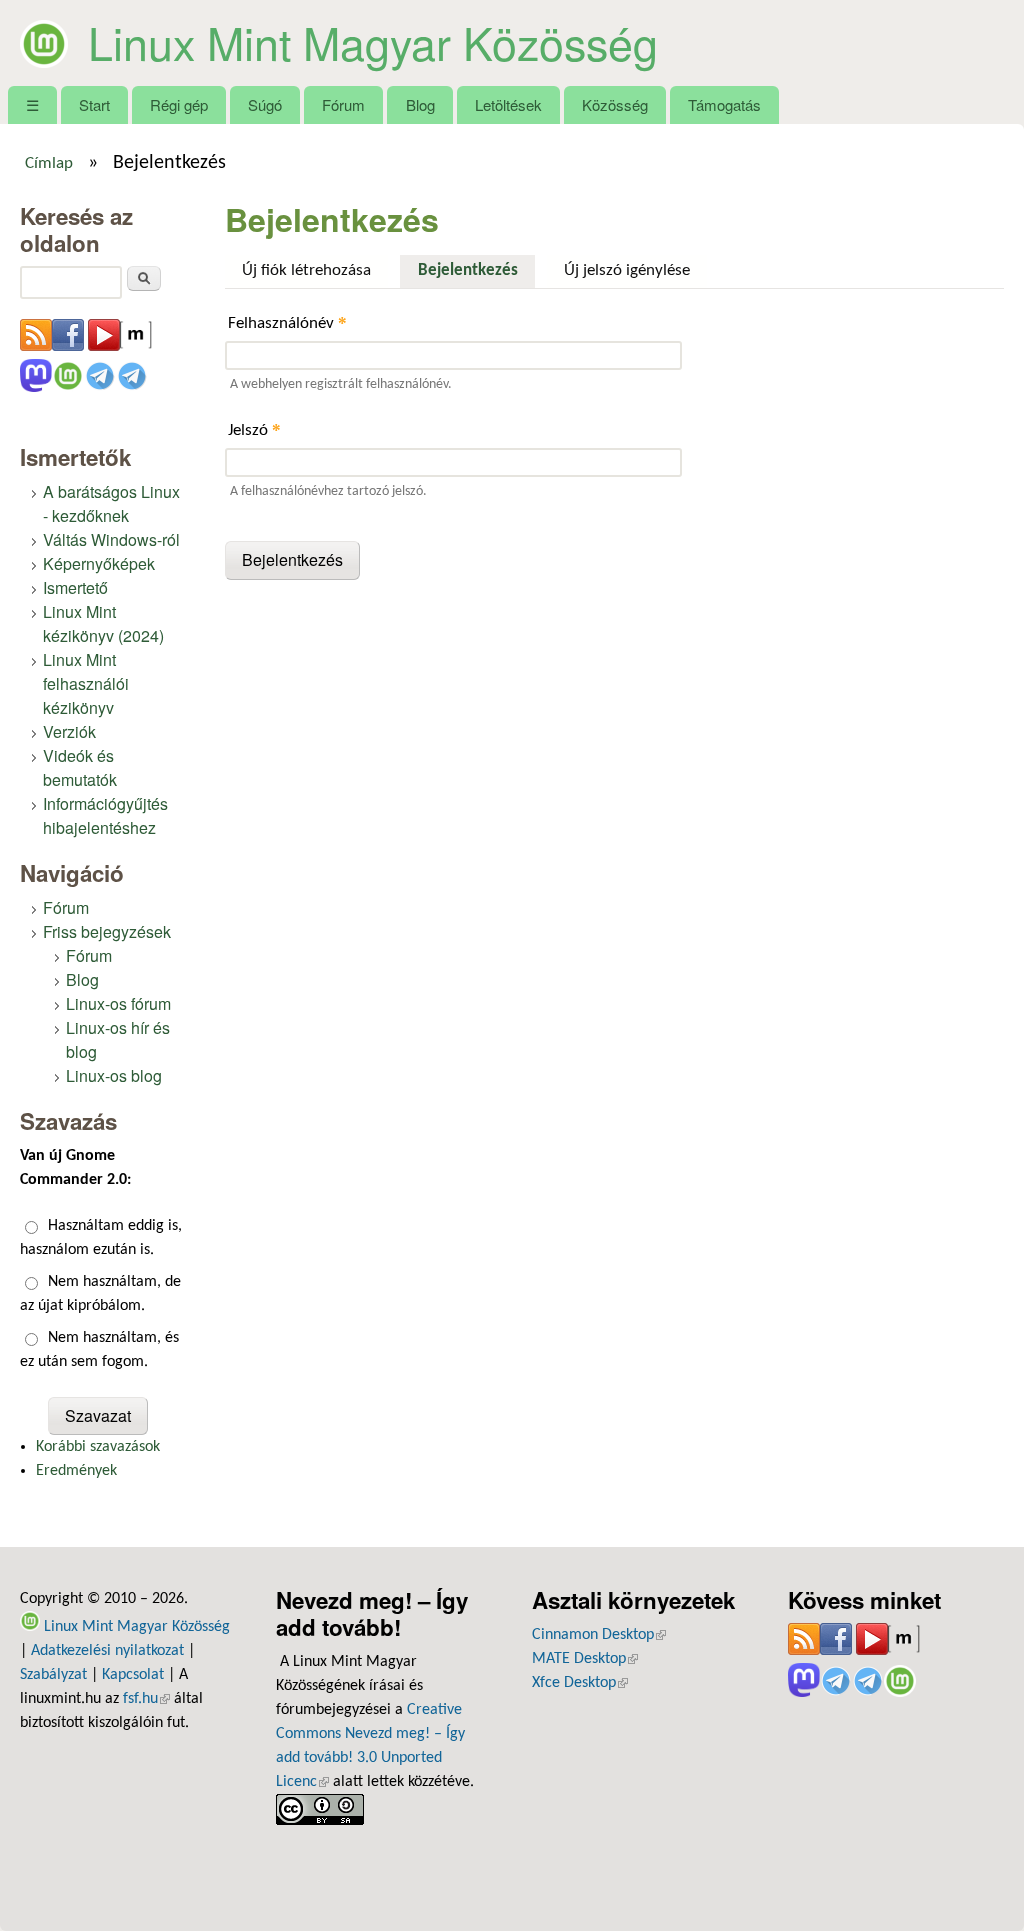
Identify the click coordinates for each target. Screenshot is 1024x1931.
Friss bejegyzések (107, 931)
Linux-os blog (114, 1075)
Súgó (265, 104)
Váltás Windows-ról (111, 539)
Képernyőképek (99, 563)
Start (94, 104)
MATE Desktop (585, 1659)
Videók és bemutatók (80, 767)
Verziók (69, 731)
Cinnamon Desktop (599, 1635)
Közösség (615, 104)
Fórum (343, 104)
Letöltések (508, 104)
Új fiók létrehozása (306, 270)
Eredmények (76, 1471)
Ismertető (75, 587)
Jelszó (254, 429)
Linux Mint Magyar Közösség (373, 42)
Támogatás (724, 104)
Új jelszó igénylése (627, 270)
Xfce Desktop (580, 1683)
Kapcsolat (133, 1675)
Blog (420, 104)
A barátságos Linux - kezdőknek (111, 503)
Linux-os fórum (118, 1003)
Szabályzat (53, 1675)
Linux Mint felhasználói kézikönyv (86, 683)
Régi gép (179, 104)
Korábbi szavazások (98, 1447)
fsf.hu (146, 1699)
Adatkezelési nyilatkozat (107, 1651)
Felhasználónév (287, 322)
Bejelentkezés (476, 270)
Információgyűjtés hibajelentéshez (105, 815)
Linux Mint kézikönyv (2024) (103, 623)
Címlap (49, 164)
